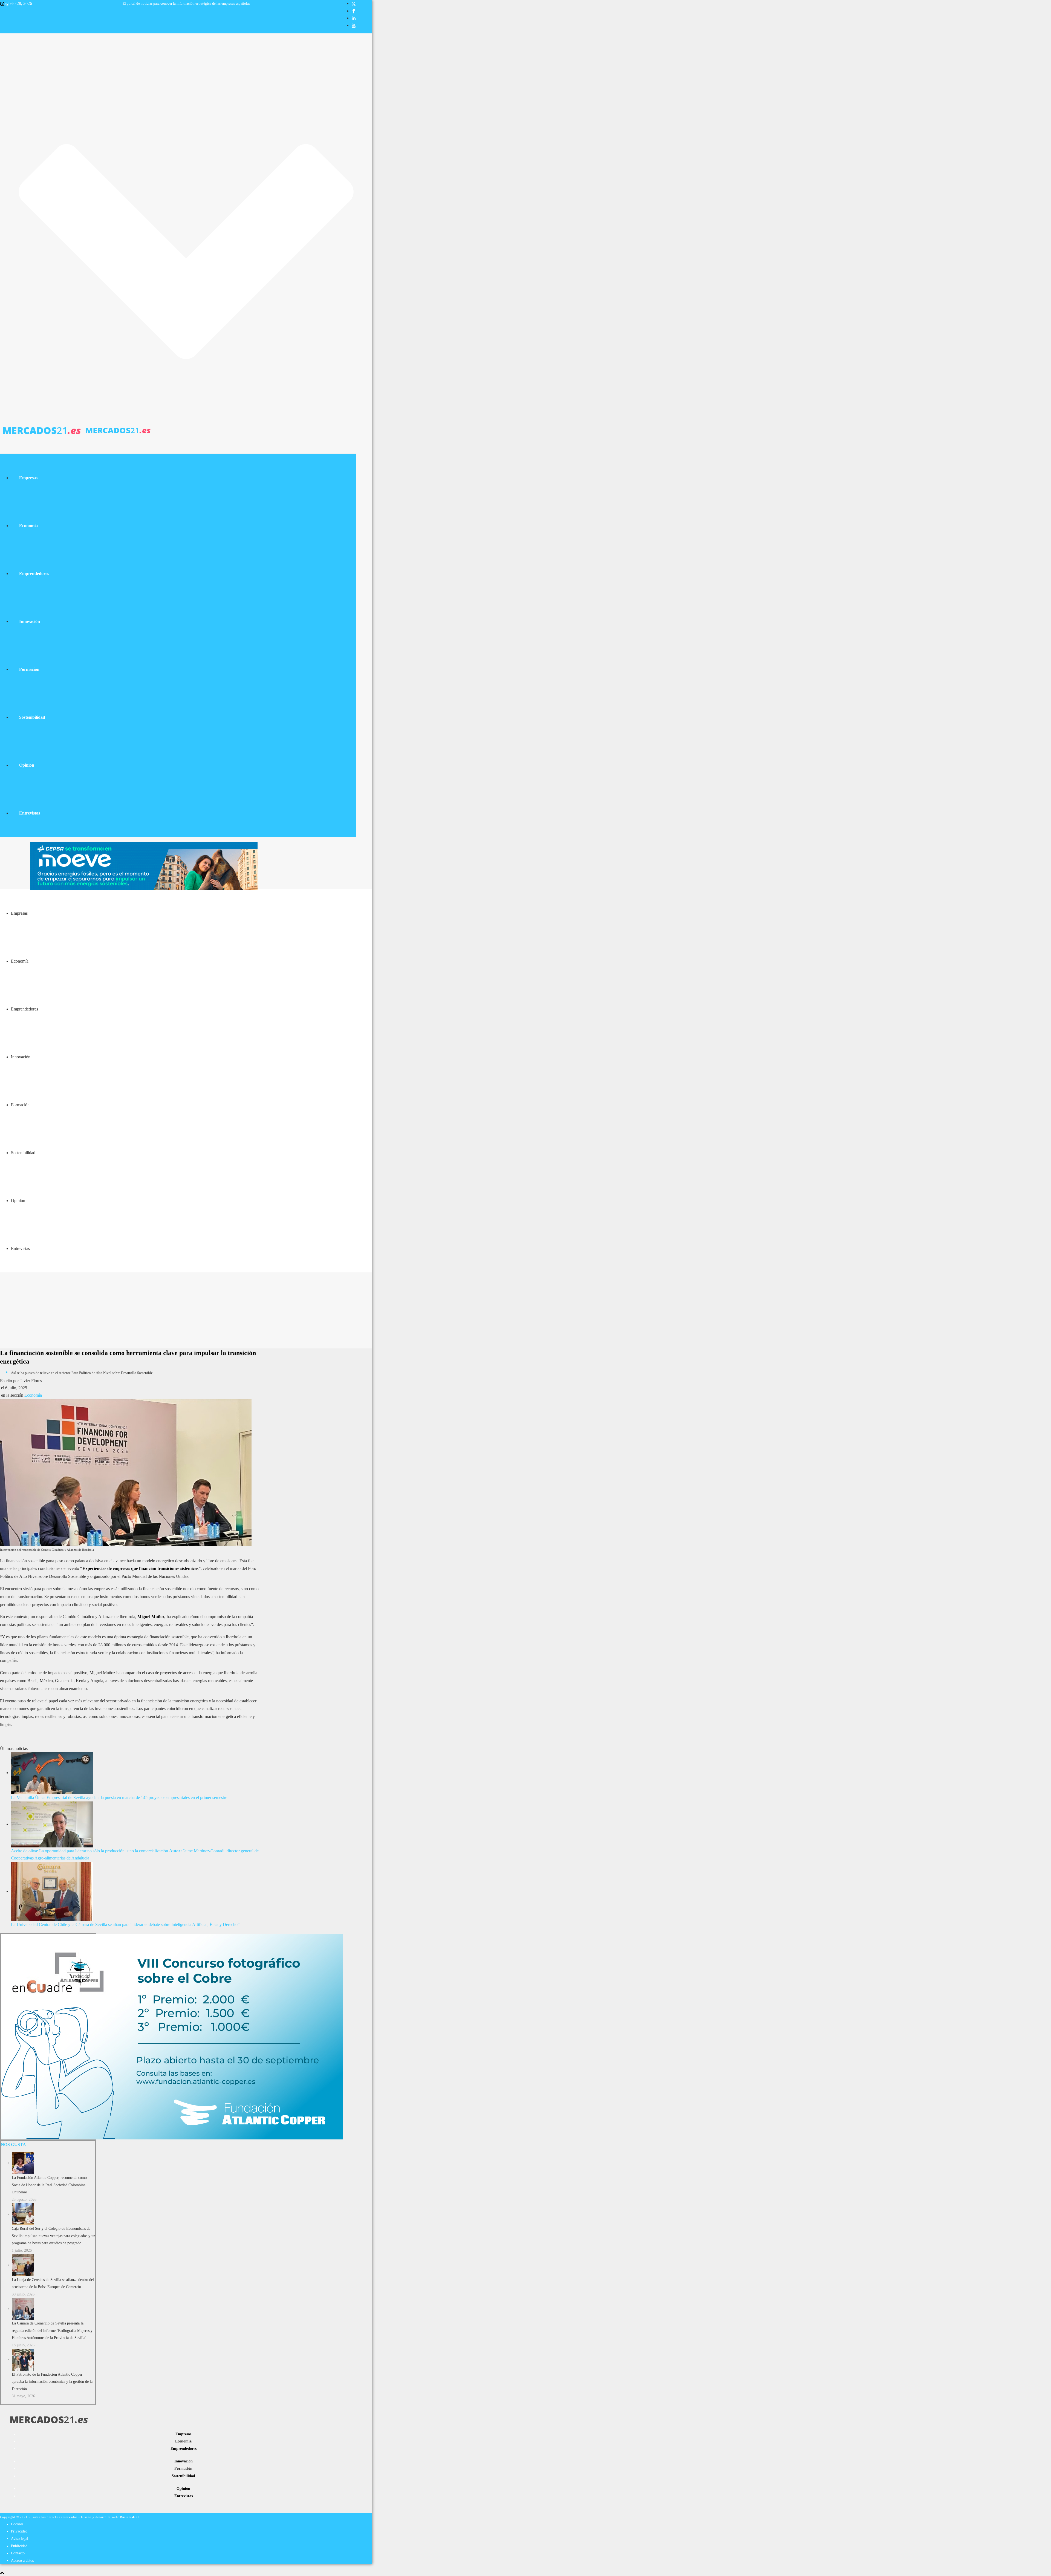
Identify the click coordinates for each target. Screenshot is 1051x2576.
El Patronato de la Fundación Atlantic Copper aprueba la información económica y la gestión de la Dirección (52, 2382)
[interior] (172, 2036)
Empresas (28, 478)
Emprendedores (34, 574)
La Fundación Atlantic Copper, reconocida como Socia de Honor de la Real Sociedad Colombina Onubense (49, 2185)
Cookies (17, 2524)
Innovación (30, 621)
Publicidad (19, 2546)
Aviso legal (20, 2539)
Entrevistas (30, 813)
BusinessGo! (130, 2517)
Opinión (27, 765)
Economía (28, 526)
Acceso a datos (22, 2561)
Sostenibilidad (32, 717)
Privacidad (19, 2531)
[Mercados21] (76, 430)
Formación (29, 669)
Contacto (18, 2553)
